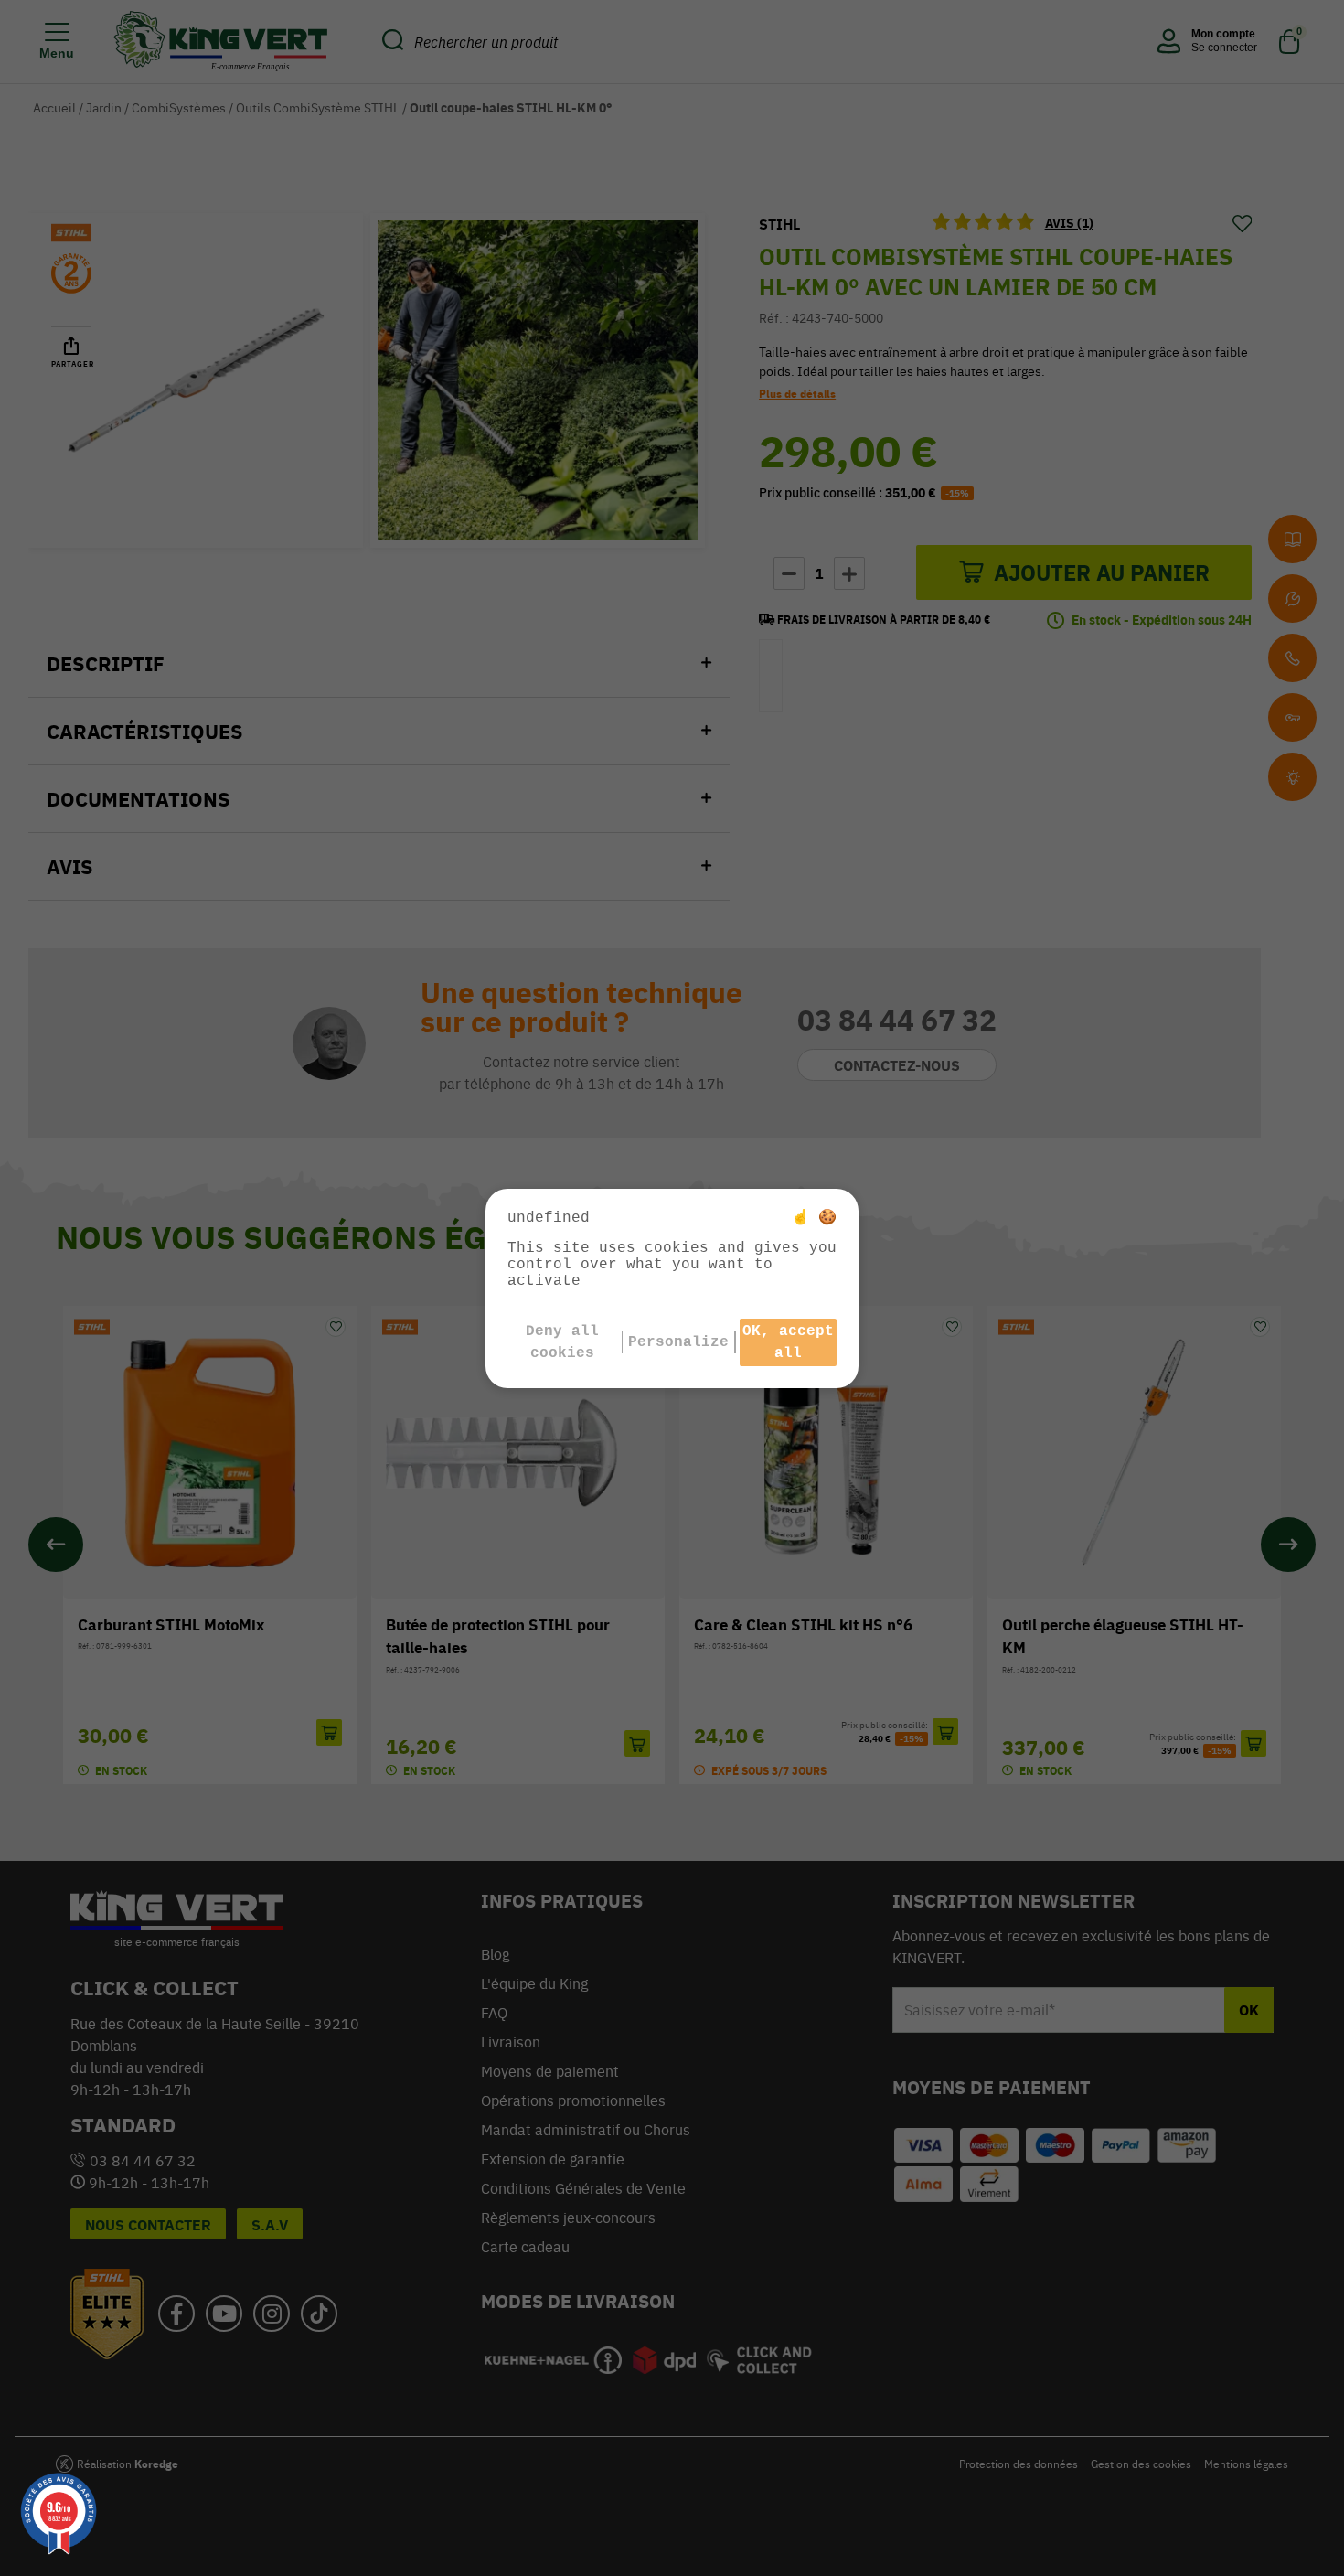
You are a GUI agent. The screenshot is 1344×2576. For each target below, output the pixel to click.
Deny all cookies (562, 1342)
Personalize (678, 1342)
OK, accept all (788, 1342)
